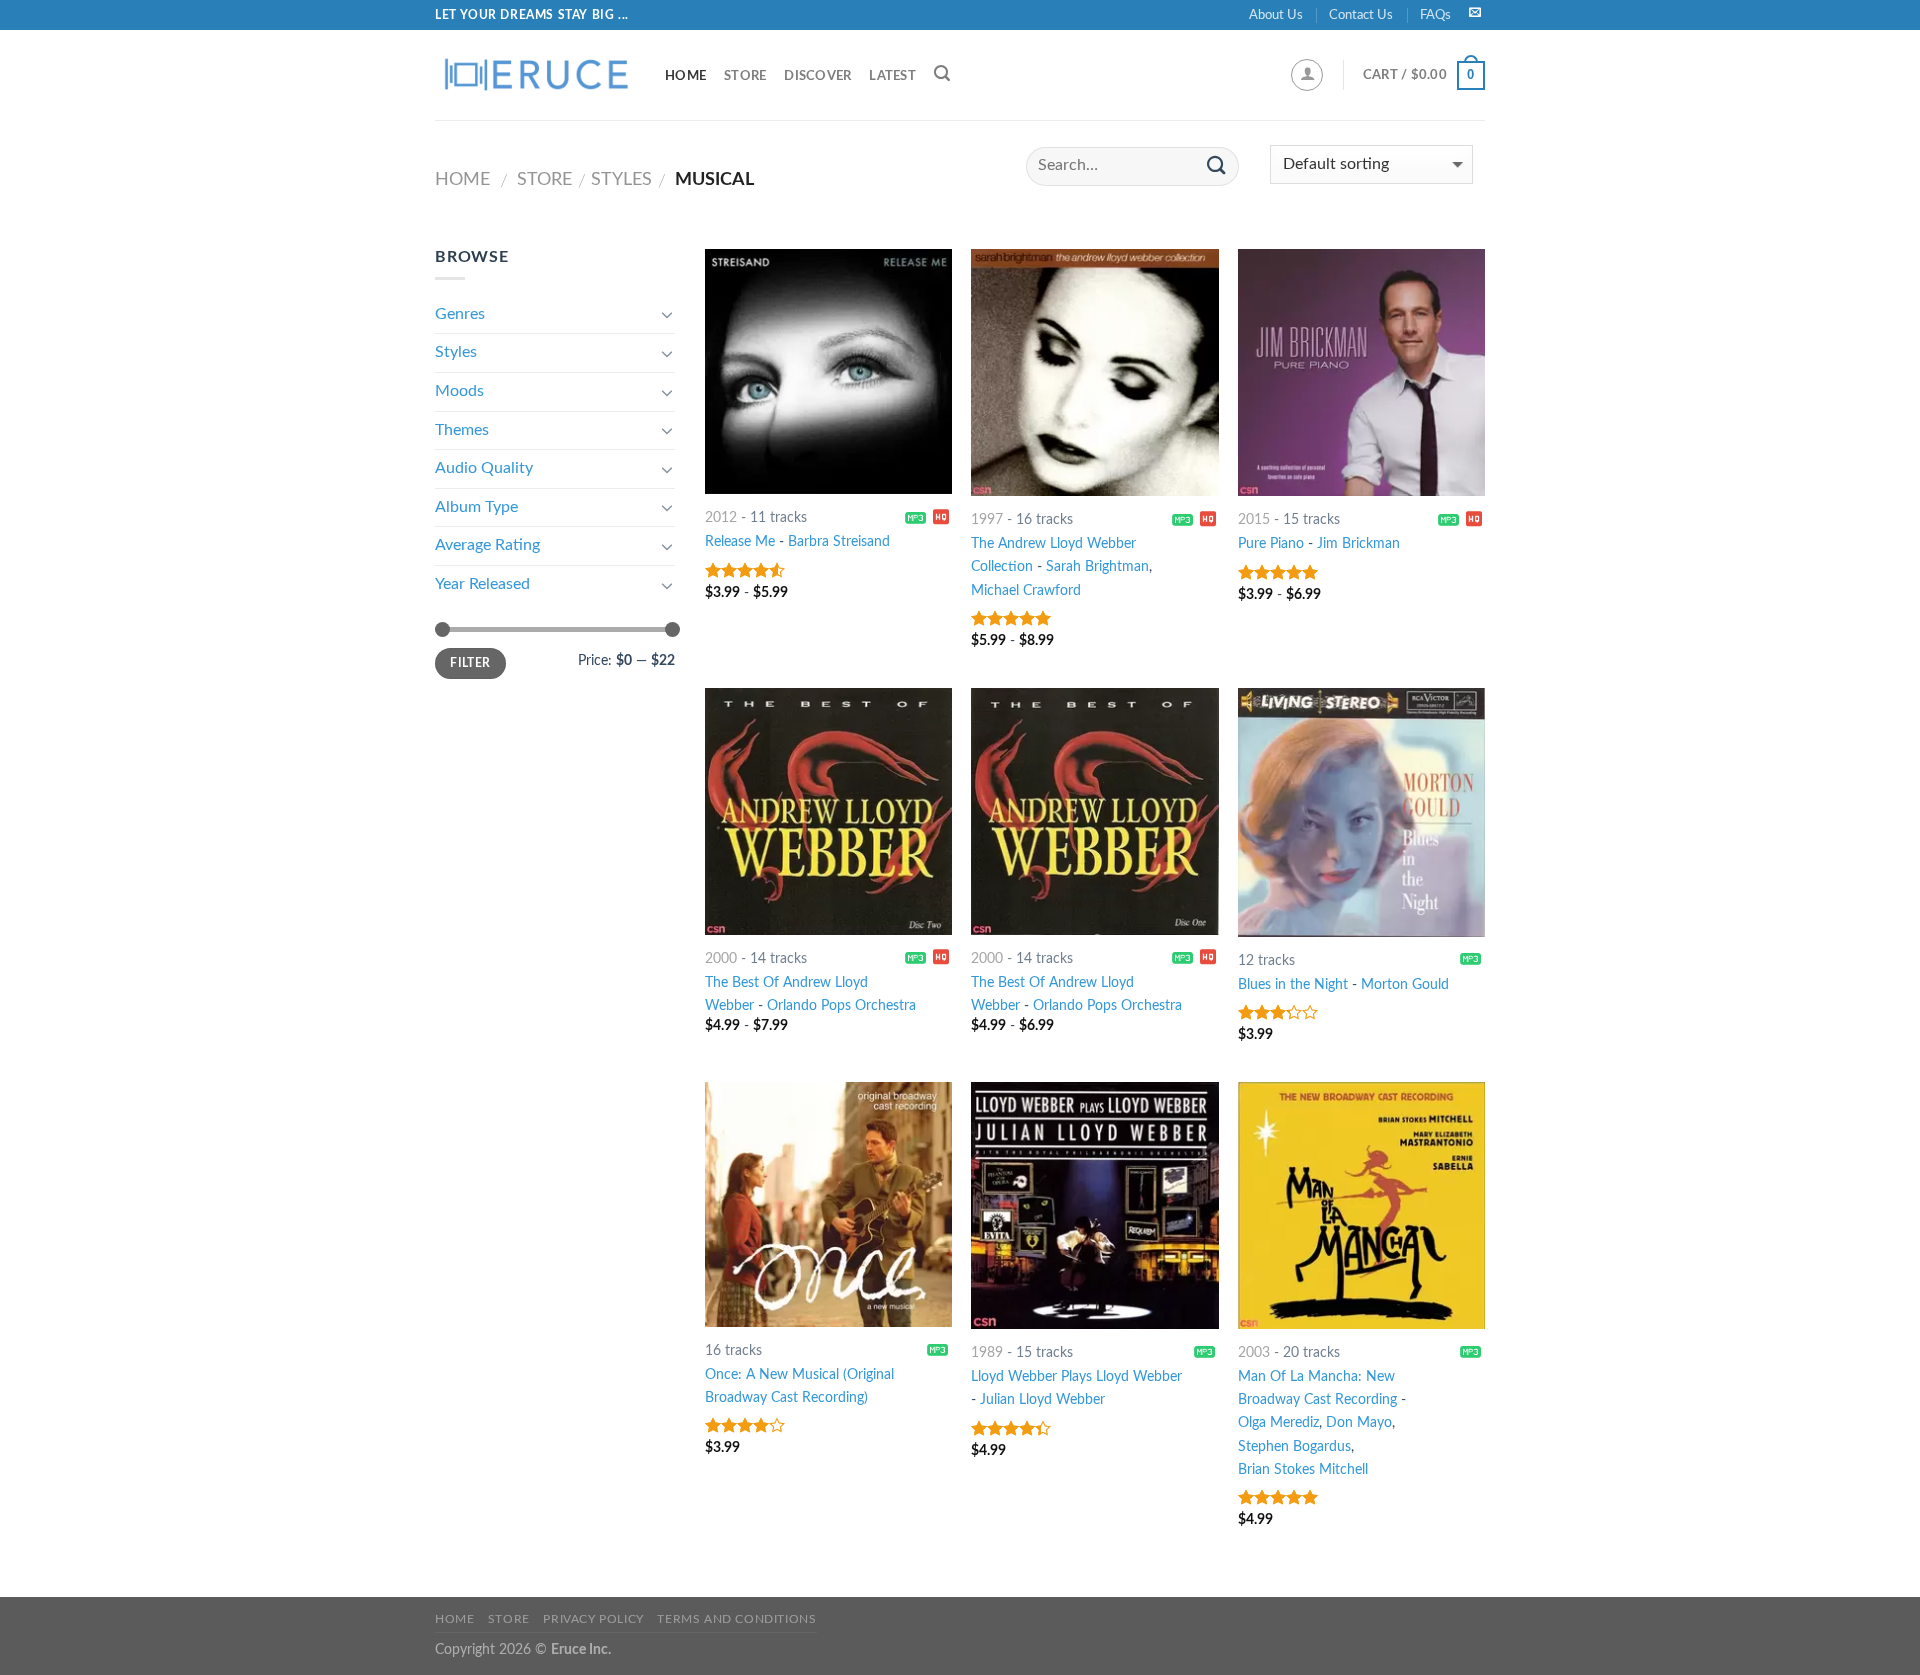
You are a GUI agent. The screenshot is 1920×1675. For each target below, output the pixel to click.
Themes (462, 430)
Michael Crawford (1026, 590)
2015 (1254, 519)
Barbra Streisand (839, 541)
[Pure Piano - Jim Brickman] (1361, 372)
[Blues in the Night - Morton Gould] (1361, 812)
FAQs (1435, 15)
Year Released (482, 584)
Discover (817, 76)
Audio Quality (484, 468)
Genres (460, 314)
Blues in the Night (1293, 984)
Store (745, 76)
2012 (721, 517)
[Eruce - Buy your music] (535, 75)
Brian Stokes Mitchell (1303, 1469)
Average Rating (487, 545)
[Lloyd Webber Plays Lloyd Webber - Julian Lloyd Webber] (1094, 1205)
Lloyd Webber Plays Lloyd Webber (1076, 1376)
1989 (987, 1352)
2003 (1254, 1352)
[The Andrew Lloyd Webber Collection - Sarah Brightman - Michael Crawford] (1094, 372)
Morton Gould (1405, 984)
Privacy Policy (593, 1619)
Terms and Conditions (736, 1619)
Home (685, 76)
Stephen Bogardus (1294, 1446)
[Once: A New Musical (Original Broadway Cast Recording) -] (828, 1204)
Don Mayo (1359, 1422)
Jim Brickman (1358, 543)
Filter (470, 663)
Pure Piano (1271, 543)
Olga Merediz (1278, 1422)
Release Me (740, 541)
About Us (1276, 15)
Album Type (476, 507)
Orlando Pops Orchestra (841, 1005)
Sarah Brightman (1097, 566)
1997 (987, 519)
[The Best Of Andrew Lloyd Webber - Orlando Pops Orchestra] (828, 811)
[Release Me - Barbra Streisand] (828, 371)
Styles (621, 179)
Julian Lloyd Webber (1042, 1399)
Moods (459, 391)
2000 (721, 958)
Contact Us (1361, 15)
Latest (892, 76)
